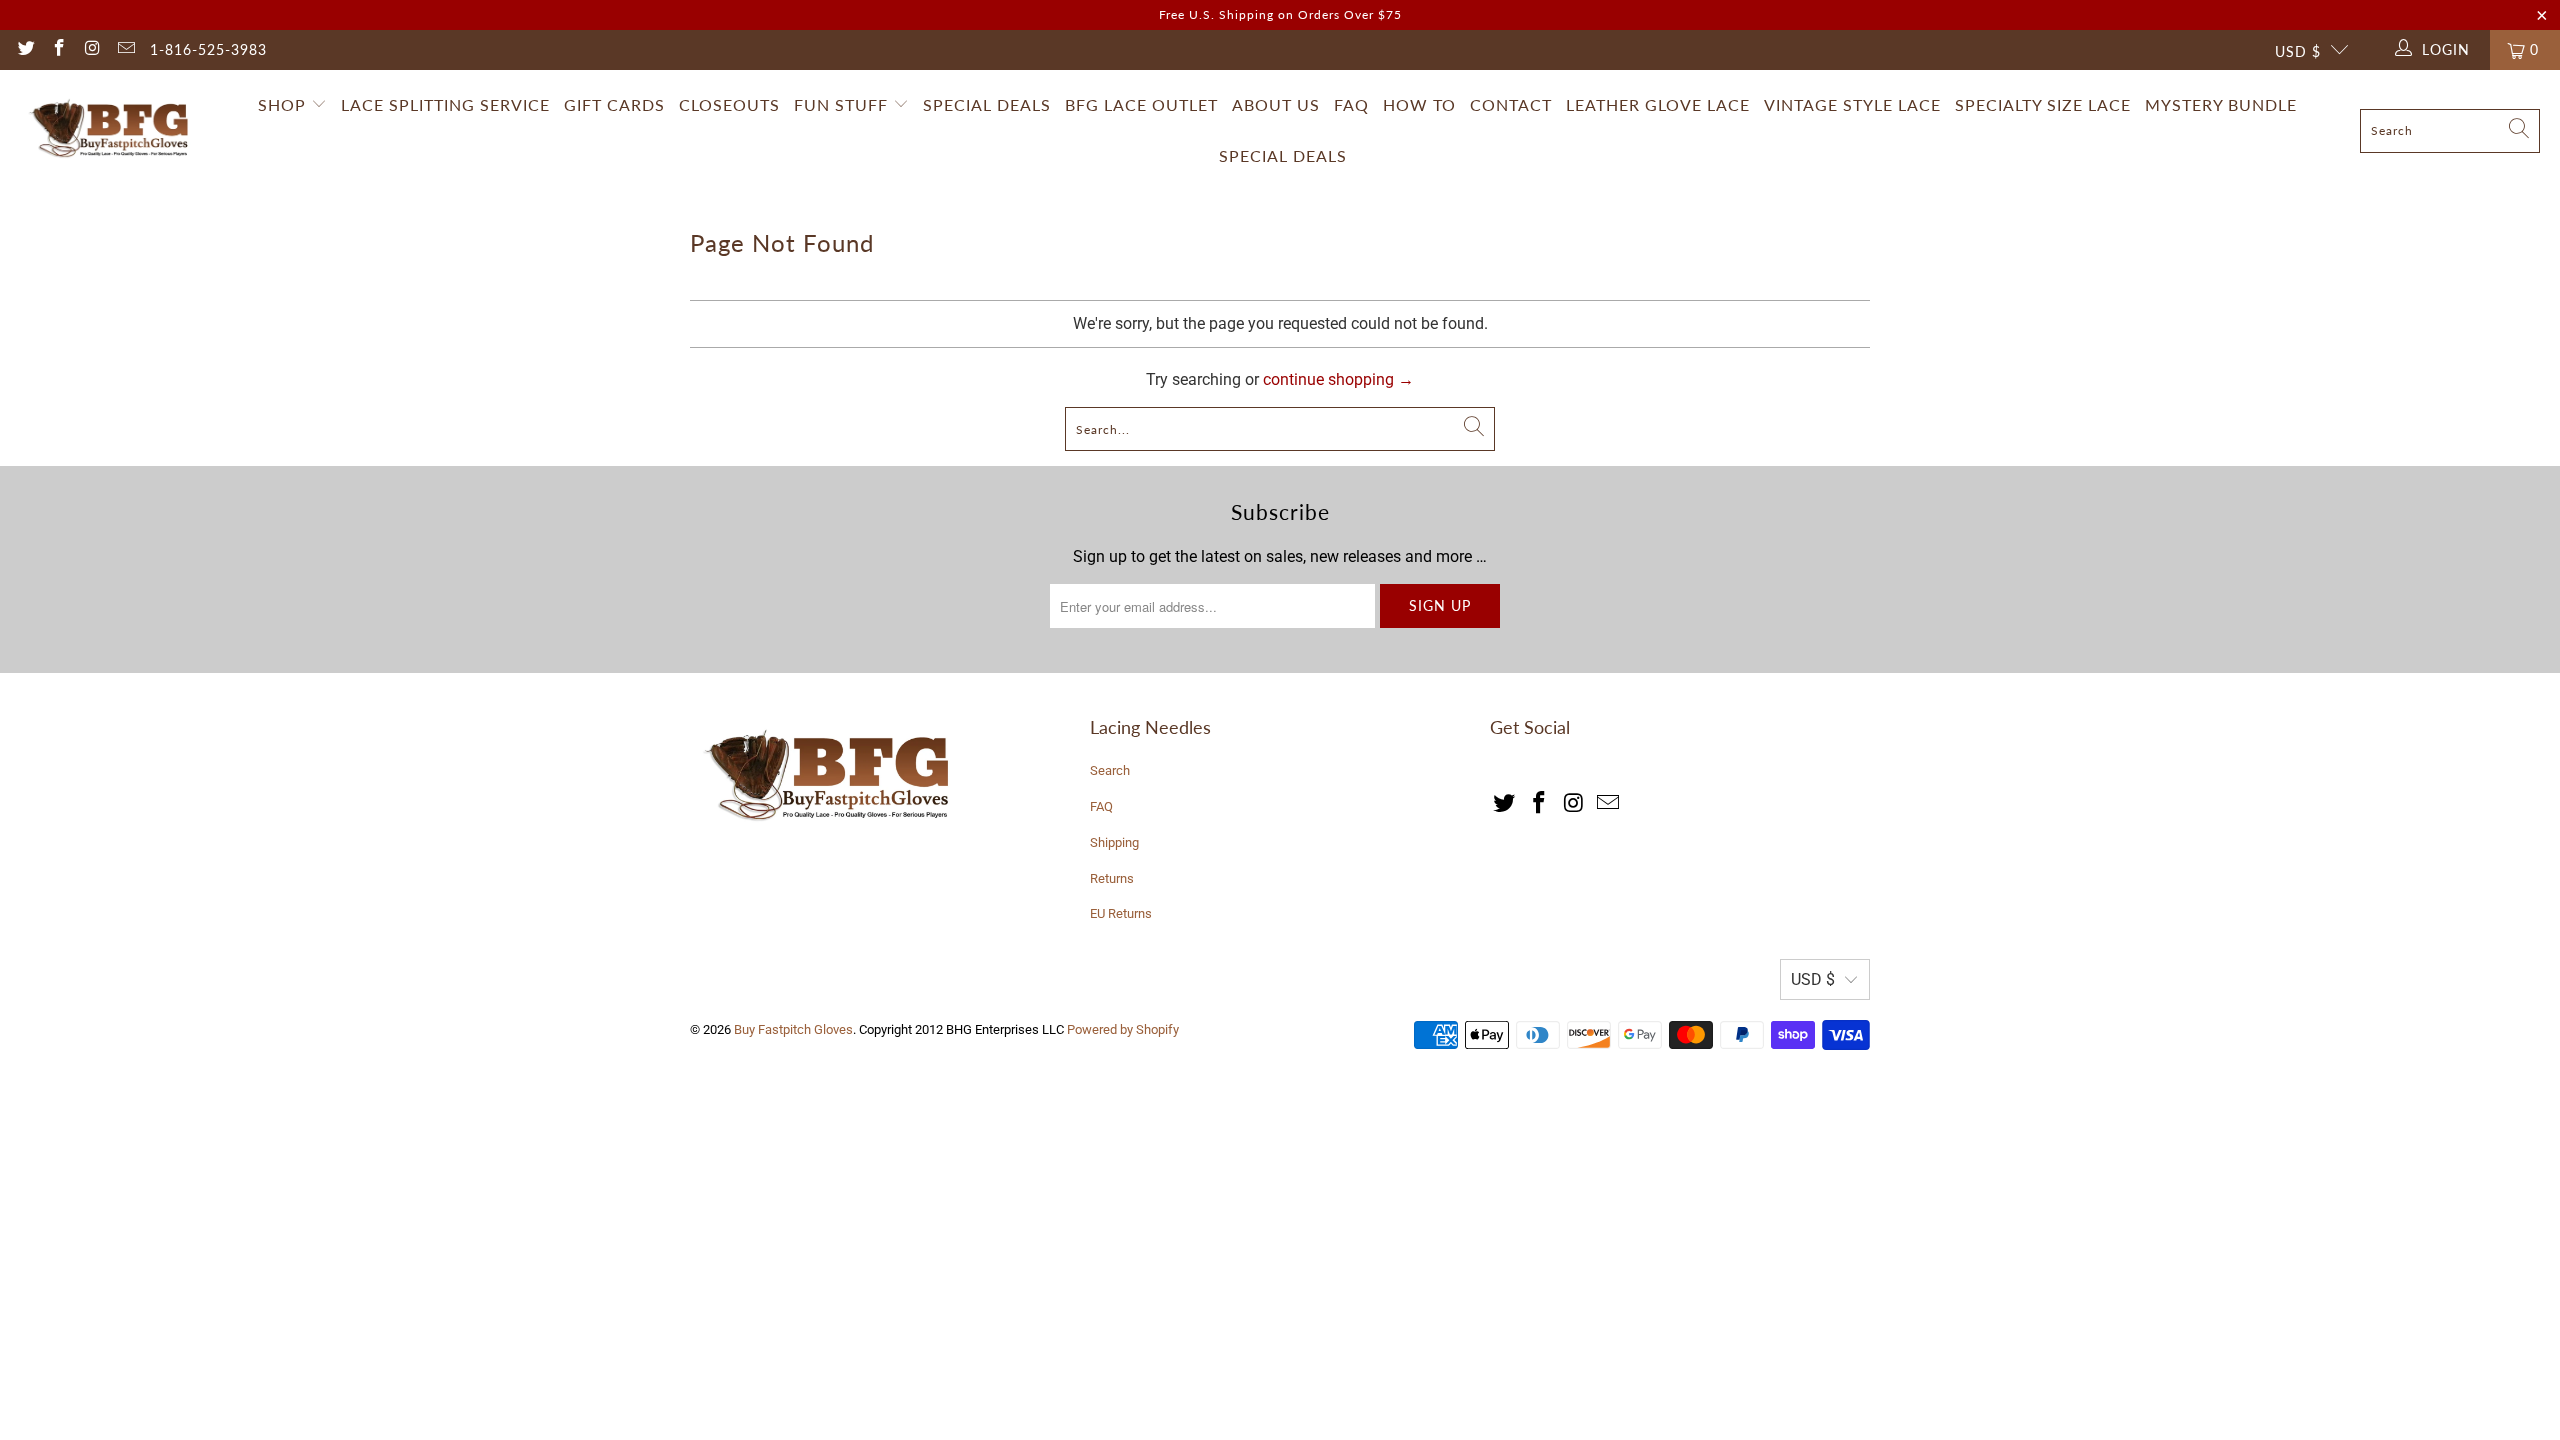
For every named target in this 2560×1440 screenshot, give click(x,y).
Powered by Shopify (1123, 1029)
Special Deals (987, 104)
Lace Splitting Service (445, 104)
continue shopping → (1338, 379)
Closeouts (729, 104)
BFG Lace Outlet (1141, 104)
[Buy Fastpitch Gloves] (112, 131)
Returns (1112, 878)
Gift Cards (614, 104)
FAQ (1351, 104)
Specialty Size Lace (2043, 104)
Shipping (1114, 842)
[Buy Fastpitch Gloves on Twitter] (25, 50)
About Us (1276, 104)
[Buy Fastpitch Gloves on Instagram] (92, 50)
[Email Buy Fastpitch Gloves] (126, 50)
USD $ (2298, 51)
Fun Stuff (843, 104)
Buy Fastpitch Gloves (793, 1029)
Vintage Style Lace (1852, 104)
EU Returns (1121, 913)
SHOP (282, 104)
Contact (1511, 104)
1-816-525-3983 (208, 49)
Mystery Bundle (2221, 104)
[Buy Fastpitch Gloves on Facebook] (59, 50)
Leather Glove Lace (1658, 104)
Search (1110, 770)
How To (1419, 104)
